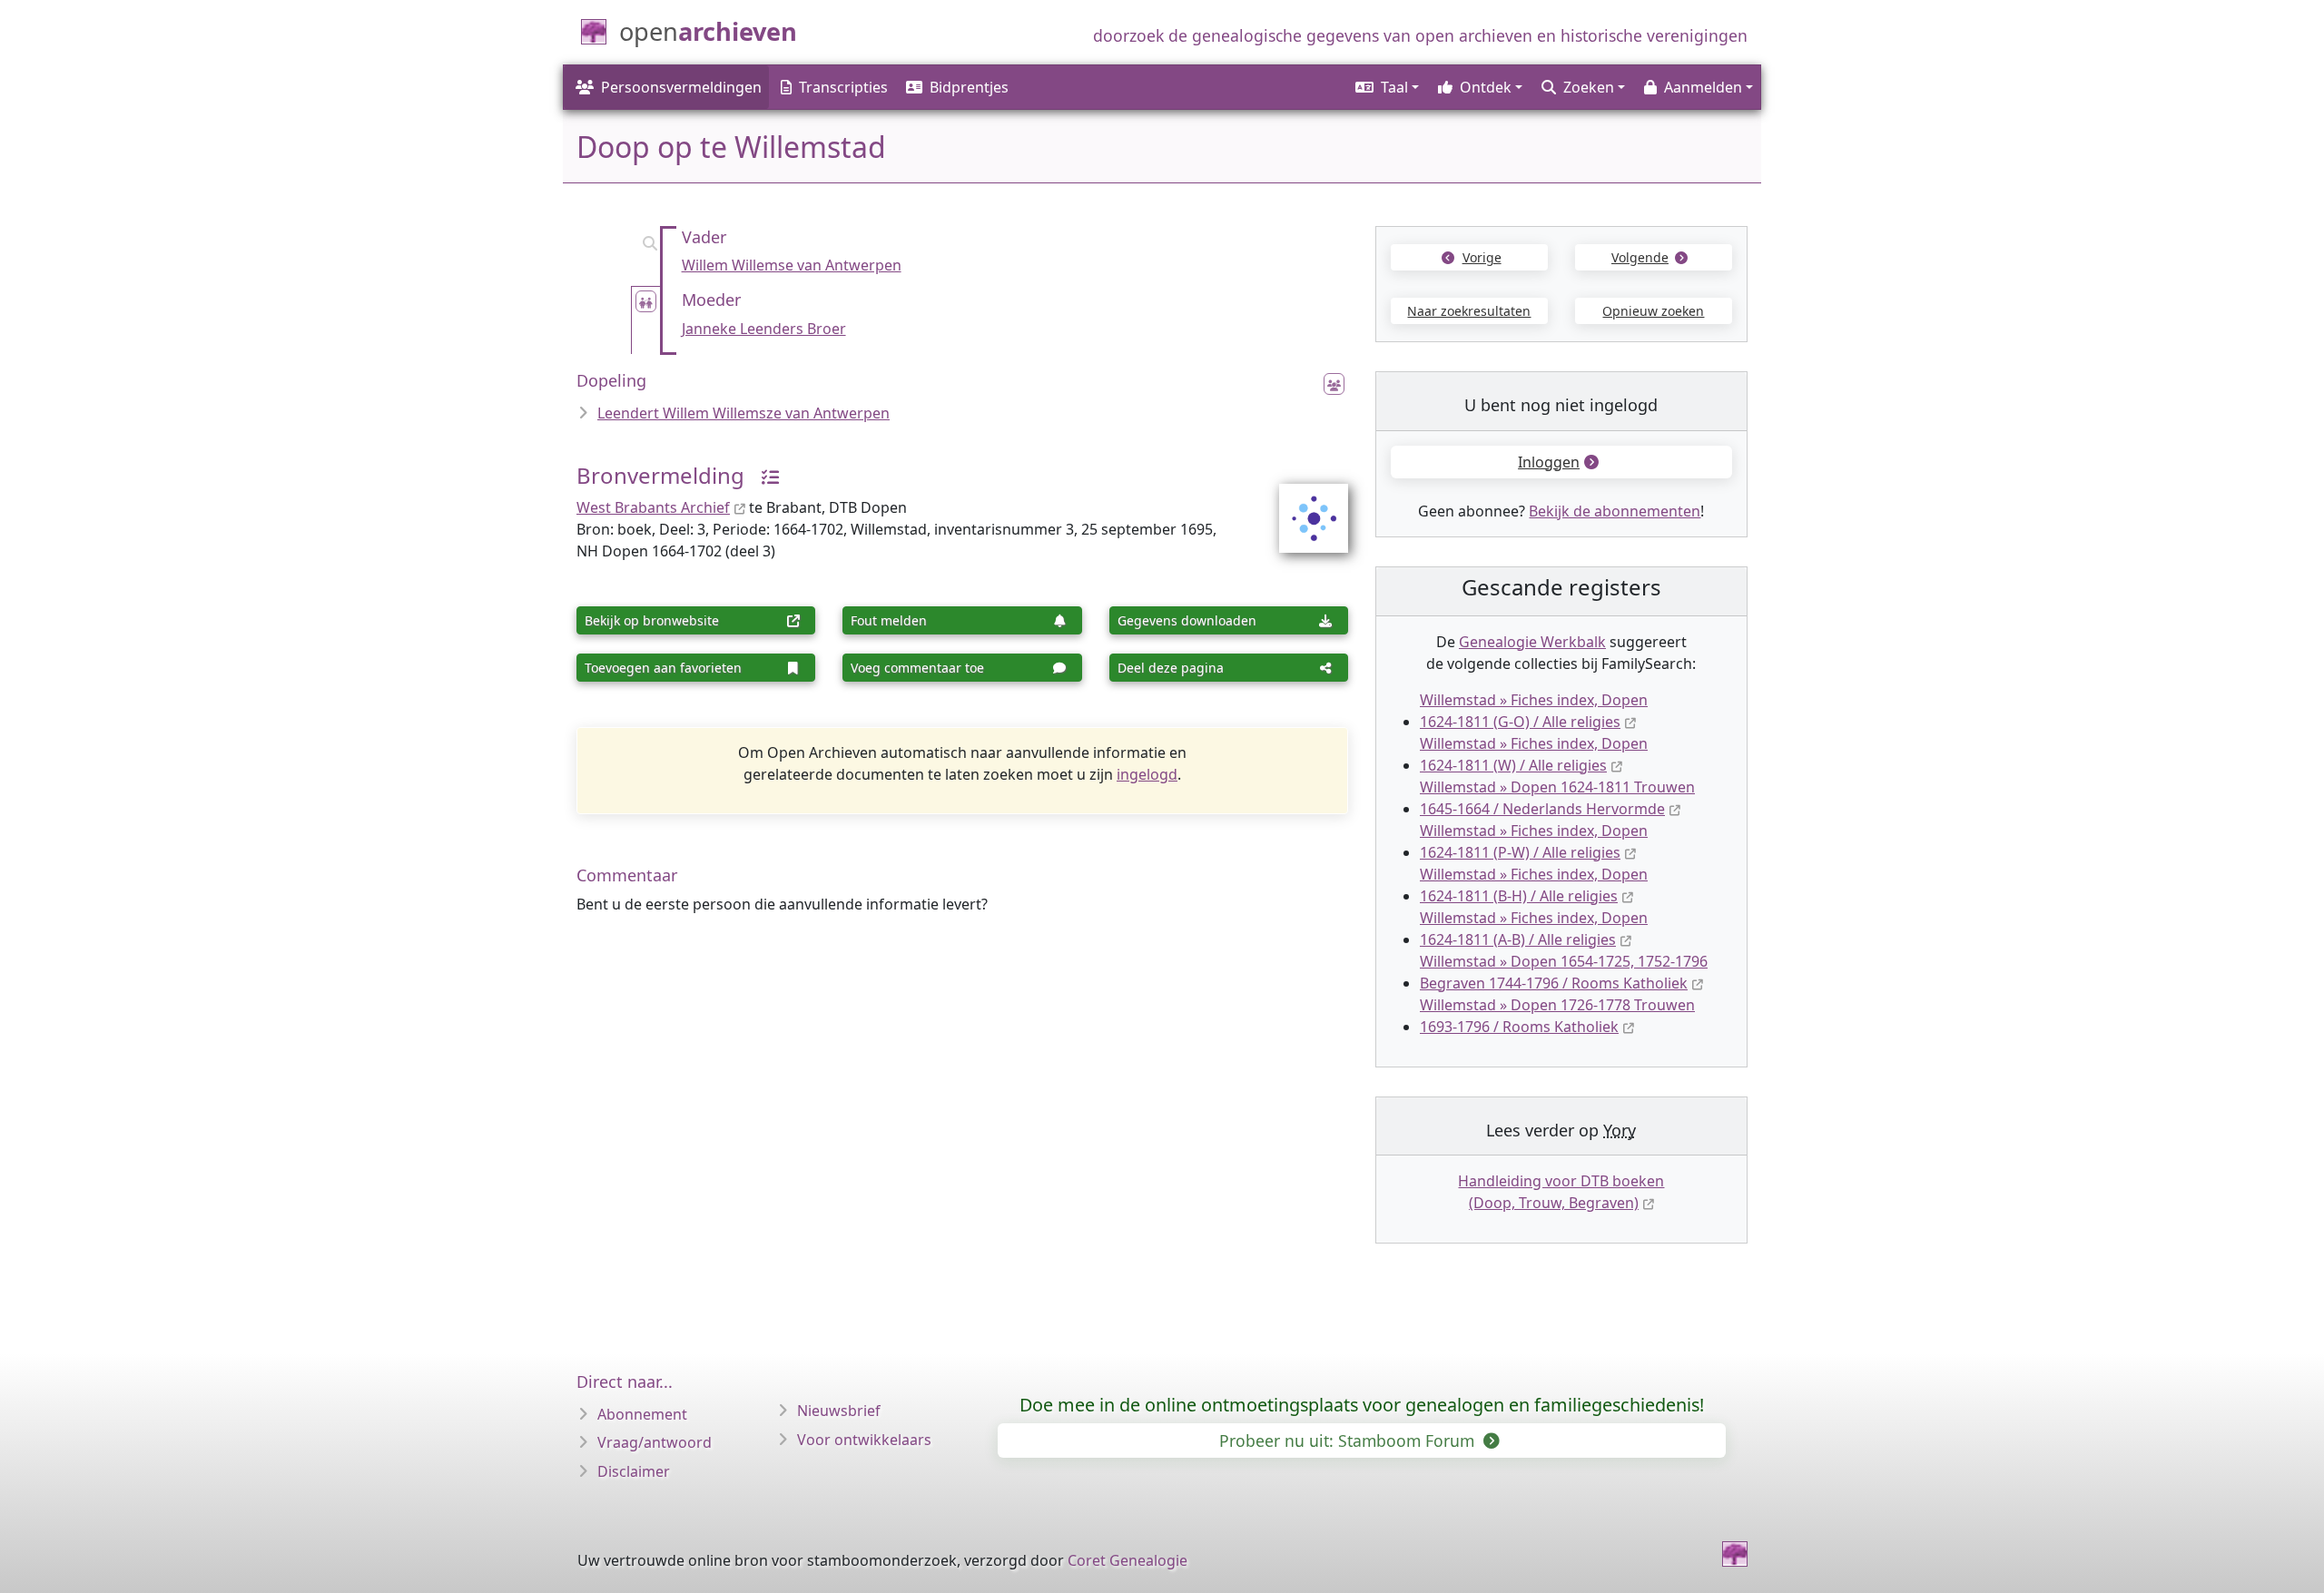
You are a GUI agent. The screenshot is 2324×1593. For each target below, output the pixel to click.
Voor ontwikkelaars (864, 1440)
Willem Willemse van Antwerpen (792, 265)
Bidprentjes (969, 87)
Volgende (1640, 257)
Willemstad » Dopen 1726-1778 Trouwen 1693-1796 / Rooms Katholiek (1557, 1016)
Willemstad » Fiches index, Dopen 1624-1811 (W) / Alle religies (1534, 754)
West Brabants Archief (653, 507)
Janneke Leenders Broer (764, 329)
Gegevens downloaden (1187, 620)
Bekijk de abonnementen (1615, 511)
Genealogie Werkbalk (1532, 642)
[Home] (1735, 1554)
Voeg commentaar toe (917, 668)
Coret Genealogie (1128, 1560)
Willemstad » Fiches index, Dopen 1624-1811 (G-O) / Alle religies (1534, 711)
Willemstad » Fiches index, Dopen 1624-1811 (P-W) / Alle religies (1534, 841)
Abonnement (642, 1414)
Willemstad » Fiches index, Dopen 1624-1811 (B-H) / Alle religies (1534, 885)
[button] (1386, 87)
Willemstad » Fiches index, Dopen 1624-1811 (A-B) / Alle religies (1534, 929)
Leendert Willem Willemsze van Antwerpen (743, 413)
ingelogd (1147, 774)
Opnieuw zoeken (1653, 311)
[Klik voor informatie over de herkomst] (763, 475)
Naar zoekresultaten (1469, 311)
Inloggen (1549, 462)
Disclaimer (634, 1471)
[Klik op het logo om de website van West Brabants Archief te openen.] (1302, 506)
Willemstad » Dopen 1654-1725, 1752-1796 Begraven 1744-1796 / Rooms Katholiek (1564, 972)
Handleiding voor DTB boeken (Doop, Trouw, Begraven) (1561, 1192)
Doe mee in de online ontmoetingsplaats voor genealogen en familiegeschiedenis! (1362, 1405)
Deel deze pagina (1171, 668)
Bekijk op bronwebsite (652, 620)
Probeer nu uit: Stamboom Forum (1349, 1441)
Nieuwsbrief (839, 1411)
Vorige (1482, 257)
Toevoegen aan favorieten (663, 668)
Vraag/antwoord (655, 1442)
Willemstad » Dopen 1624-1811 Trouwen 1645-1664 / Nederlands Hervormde (1557, 798)
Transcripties (843, 87)
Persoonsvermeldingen (681, 87)
